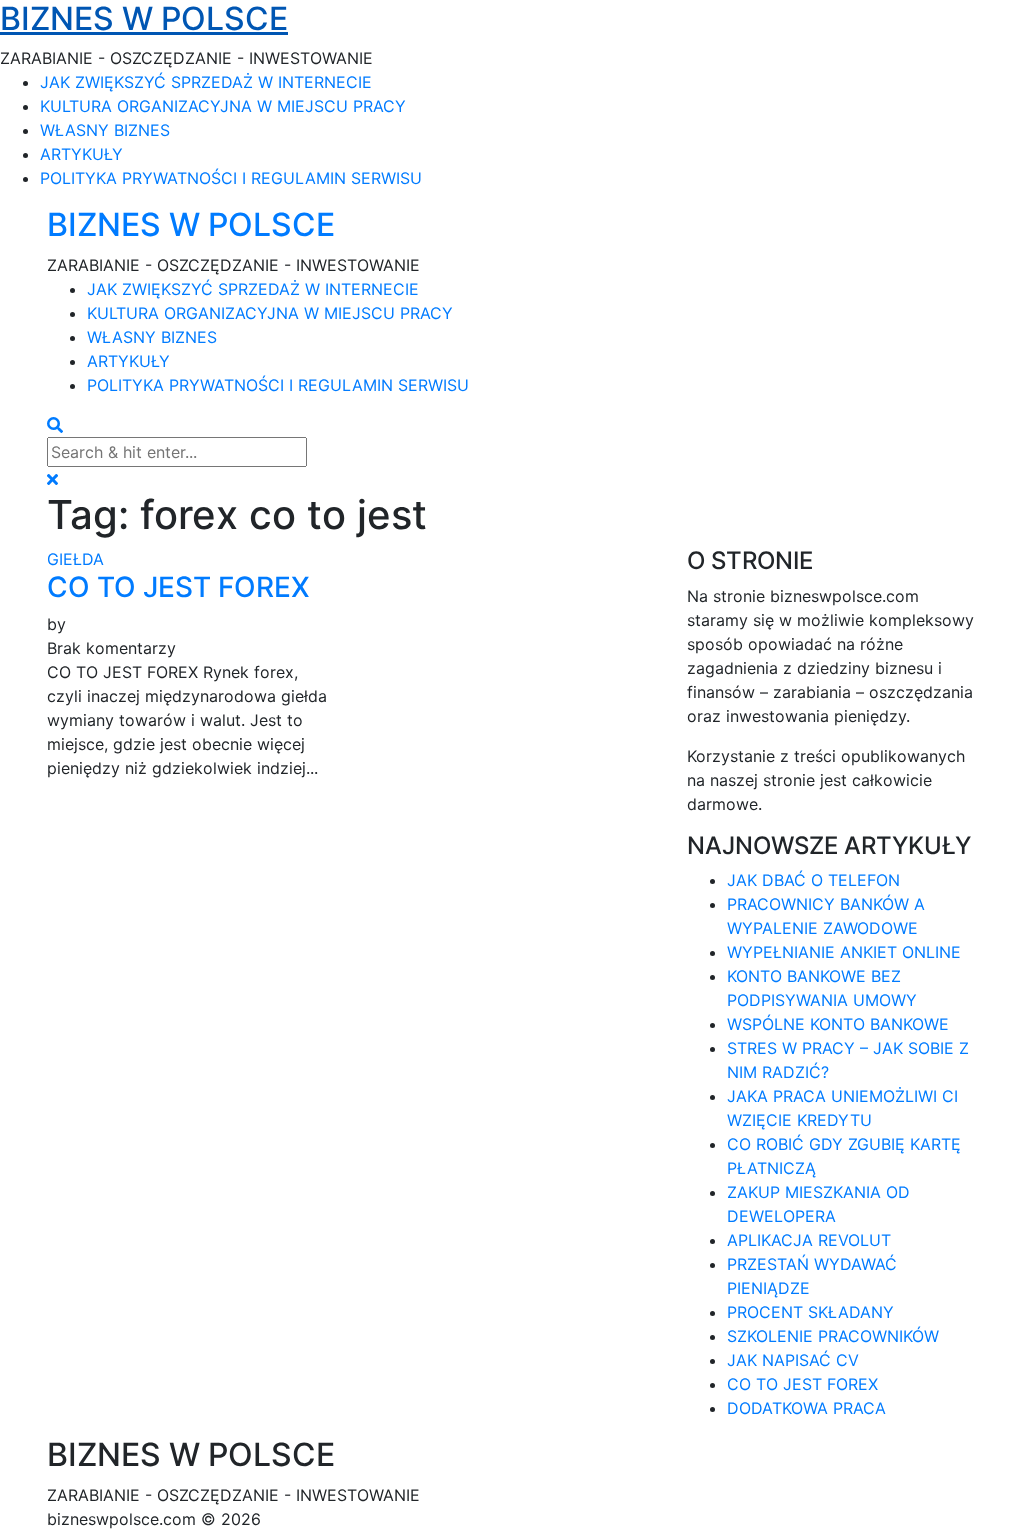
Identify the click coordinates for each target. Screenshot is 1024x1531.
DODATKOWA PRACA (806, 1408)
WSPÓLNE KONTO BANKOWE (838, 1024)
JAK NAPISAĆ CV (793, 1360)
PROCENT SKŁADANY (810, 1312)
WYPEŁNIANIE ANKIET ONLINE (844, 952)
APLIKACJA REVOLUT (809, 1240)
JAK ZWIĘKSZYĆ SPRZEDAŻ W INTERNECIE (206, 82)
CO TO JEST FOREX (178, 587)
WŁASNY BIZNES (105, 130)
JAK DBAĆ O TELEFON (813, 880)
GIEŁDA (75, 559)
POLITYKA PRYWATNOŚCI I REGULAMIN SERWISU (231, 178)
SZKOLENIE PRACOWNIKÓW (833, 1336)
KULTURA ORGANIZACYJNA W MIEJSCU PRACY (223, 106)
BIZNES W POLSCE (191, 224)
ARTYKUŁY (81, 154)
